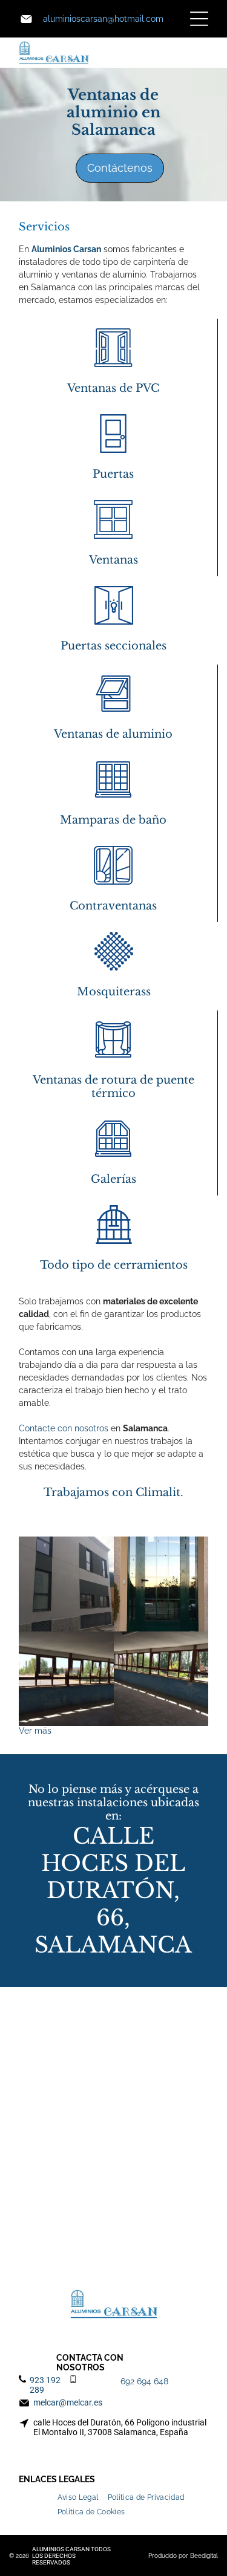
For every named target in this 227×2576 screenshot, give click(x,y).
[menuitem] (83, 2494)
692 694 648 (144, 2381)
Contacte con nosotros (64, 1428)
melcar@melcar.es (68, 2402)
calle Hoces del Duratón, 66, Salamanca (113, 1891)
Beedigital (204, 2556)
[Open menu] (199, 19)
